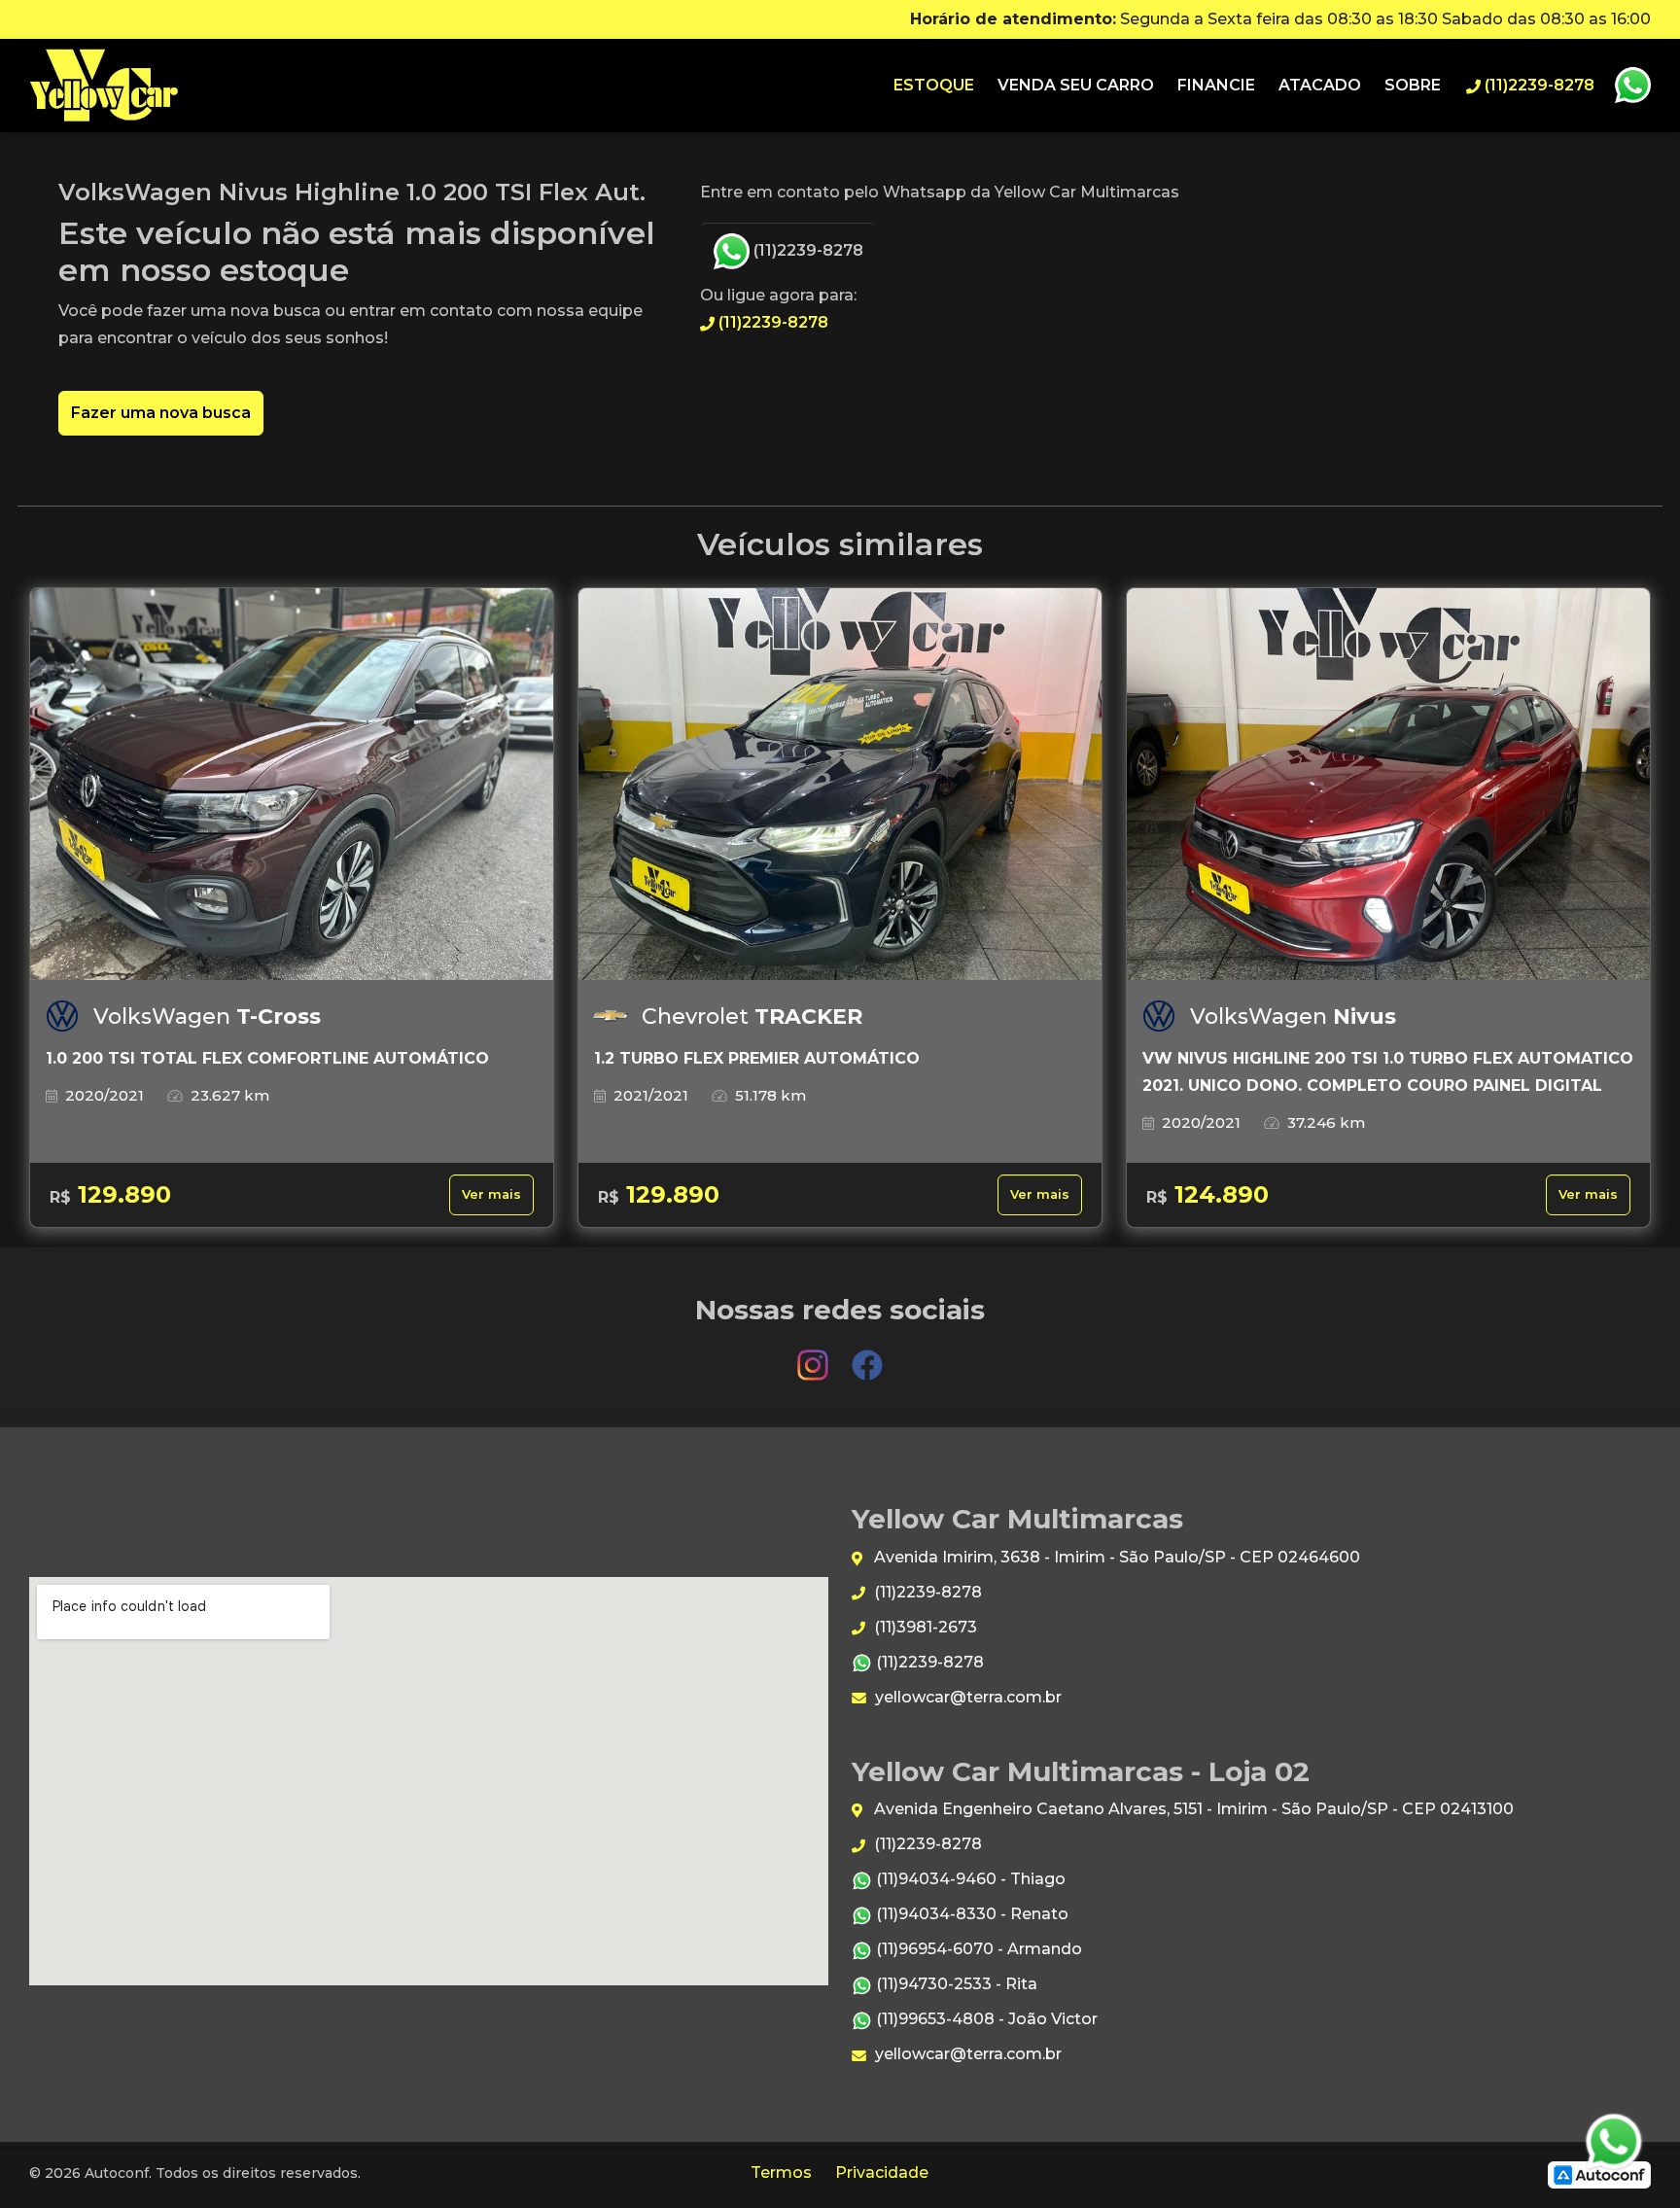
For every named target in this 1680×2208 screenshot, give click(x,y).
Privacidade (882, 2173)
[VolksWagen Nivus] (1388, 785)
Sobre (1413, 85)
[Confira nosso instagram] (815, 1356)
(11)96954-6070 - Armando (977, 1949)
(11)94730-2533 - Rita (955, 1984)
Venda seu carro (1076, 85)
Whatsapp (1632, 86)
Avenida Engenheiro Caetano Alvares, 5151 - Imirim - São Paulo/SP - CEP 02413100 (1192, 1809)
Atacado (1320, 85)
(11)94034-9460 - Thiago (969, 1879)
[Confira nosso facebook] (867, 1356)
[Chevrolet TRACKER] (840, 785)
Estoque (934, 85)
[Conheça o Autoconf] (1599, 2174)
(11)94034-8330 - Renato (970, 1914)
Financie (1216, 85)
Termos (781, 2173)
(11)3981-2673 (924, 1627)
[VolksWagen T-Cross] (292, 785)
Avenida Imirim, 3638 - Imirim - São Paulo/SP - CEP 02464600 (1115, 1557)
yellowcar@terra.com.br (966, 1697)
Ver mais (491, 1194)
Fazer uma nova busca (161, 413)
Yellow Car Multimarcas (104, 86)
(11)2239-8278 (806, 250)
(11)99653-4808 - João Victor (985, 2019)
